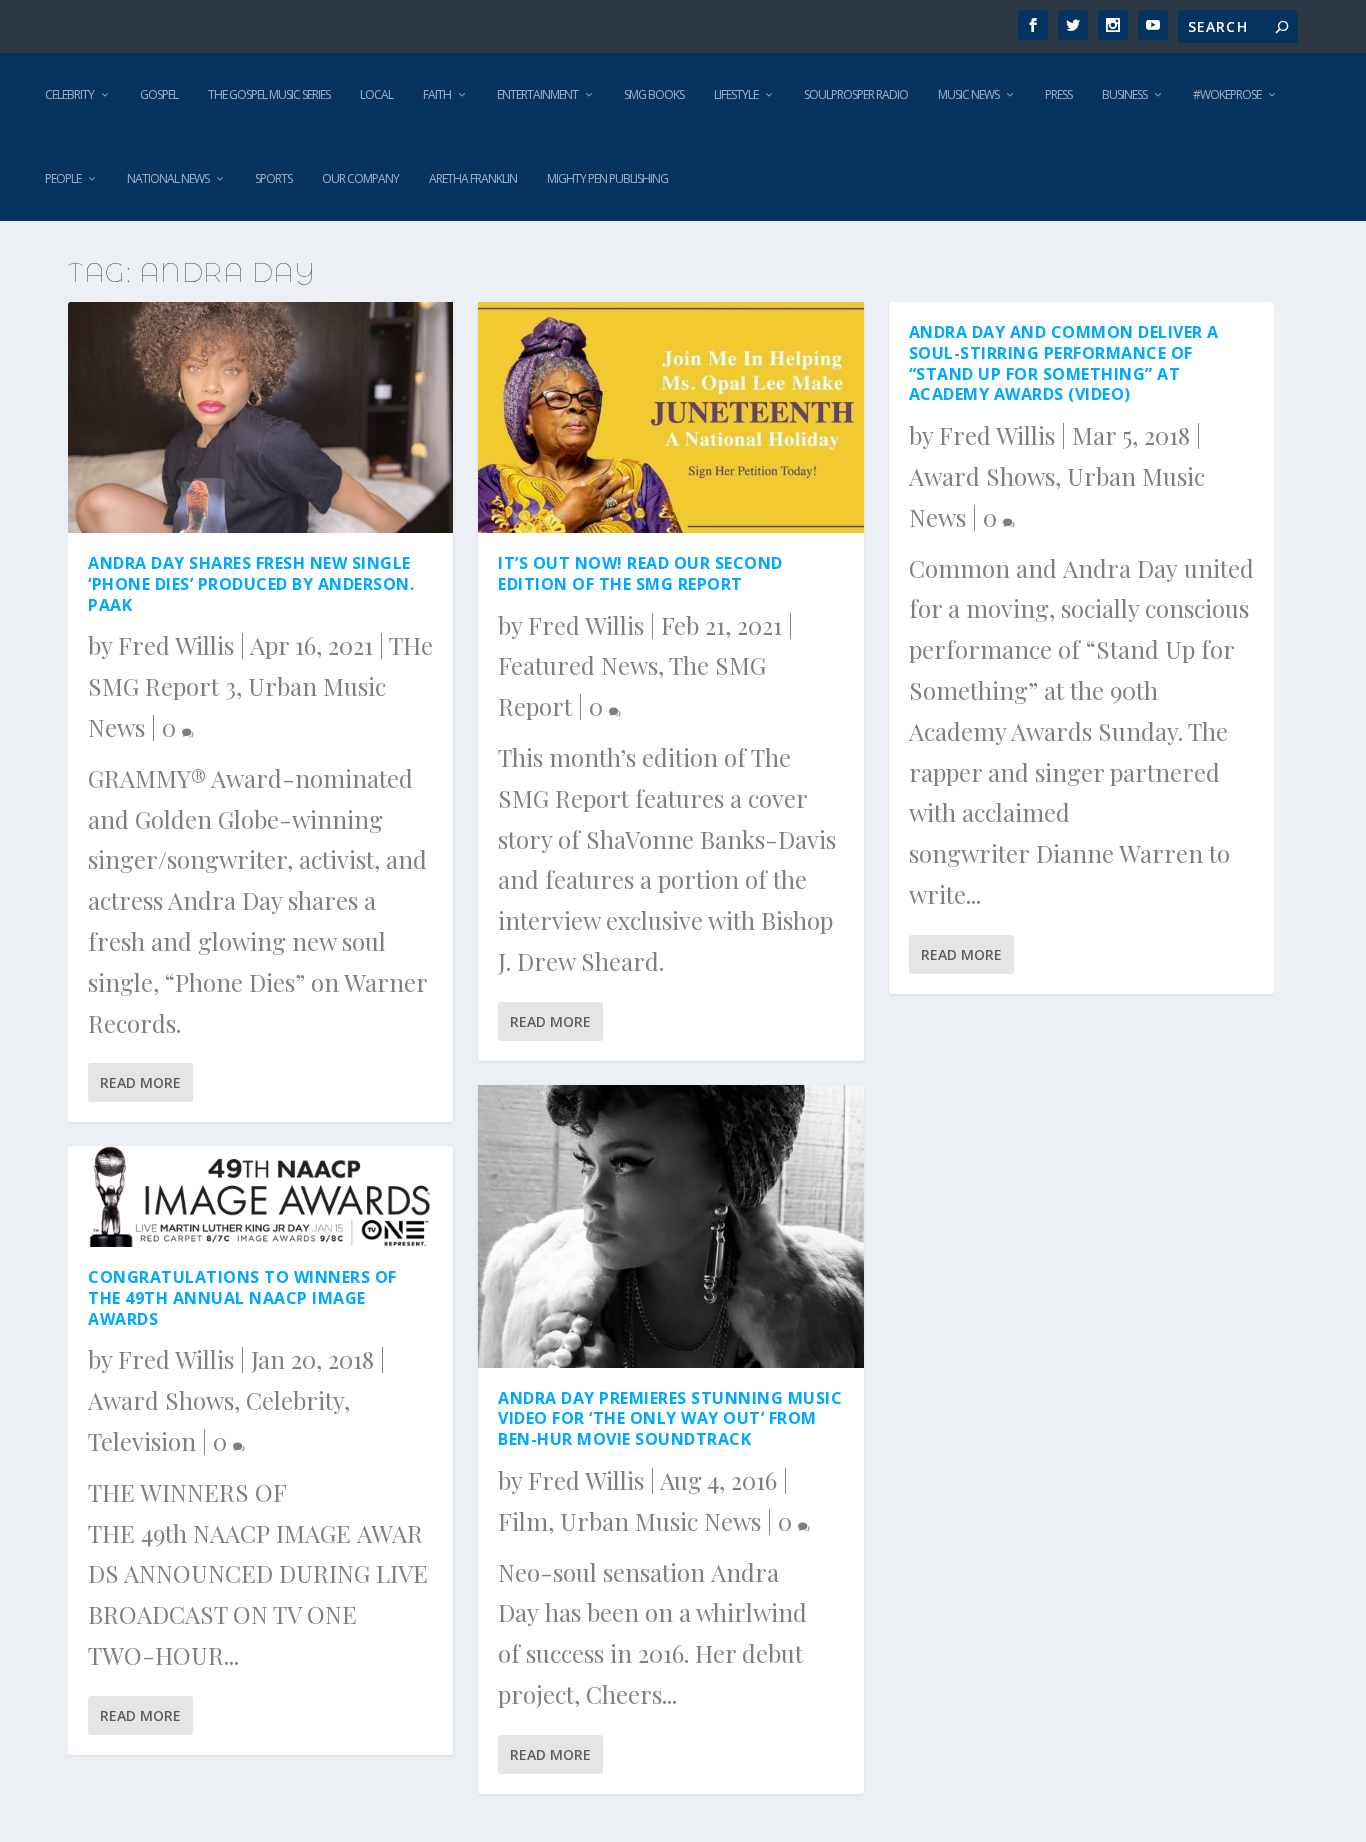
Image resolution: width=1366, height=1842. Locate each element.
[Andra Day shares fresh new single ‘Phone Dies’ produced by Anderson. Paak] (260, 417)
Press (1058, 94)
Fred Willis (176, 645)
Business (1124, 94)
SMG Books (654, 94)
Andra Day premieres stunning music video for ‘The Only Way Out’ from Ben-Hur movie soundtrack (670, 1419)
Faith (437, 94)
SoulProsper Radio (856, 94)
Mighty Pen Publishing (607, 178)
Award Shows (161, 1400)
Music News (968, 94)
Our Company (360, 178)
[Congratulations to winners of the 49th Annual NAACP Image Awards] (260, 1196)
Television (142, 1441)
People (63, 178)
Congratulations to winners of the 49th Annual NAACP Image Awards (242, 1298)
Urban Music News (660, 1521)
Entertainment (537, 94)
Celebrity (69, 94)
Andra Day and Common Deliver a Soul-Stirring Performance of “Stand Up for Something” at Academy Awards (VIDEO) (1064, 363)
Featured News (578, 665)
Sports (273, 178)
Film (523, 1521)
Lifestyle (736, 94)
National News (168, 178)
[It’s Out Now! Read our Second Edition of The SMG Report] (670, 417)
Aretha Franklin (473, 178)
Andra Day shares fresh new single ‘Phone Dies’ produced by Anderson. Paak (251, 584)
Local (376, 94)
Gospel (159, 94)
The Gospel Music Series (269, 94)
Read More (140, 1082)
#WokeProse (1227, 94)
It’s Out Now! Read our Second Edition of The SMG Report (640, 573)
